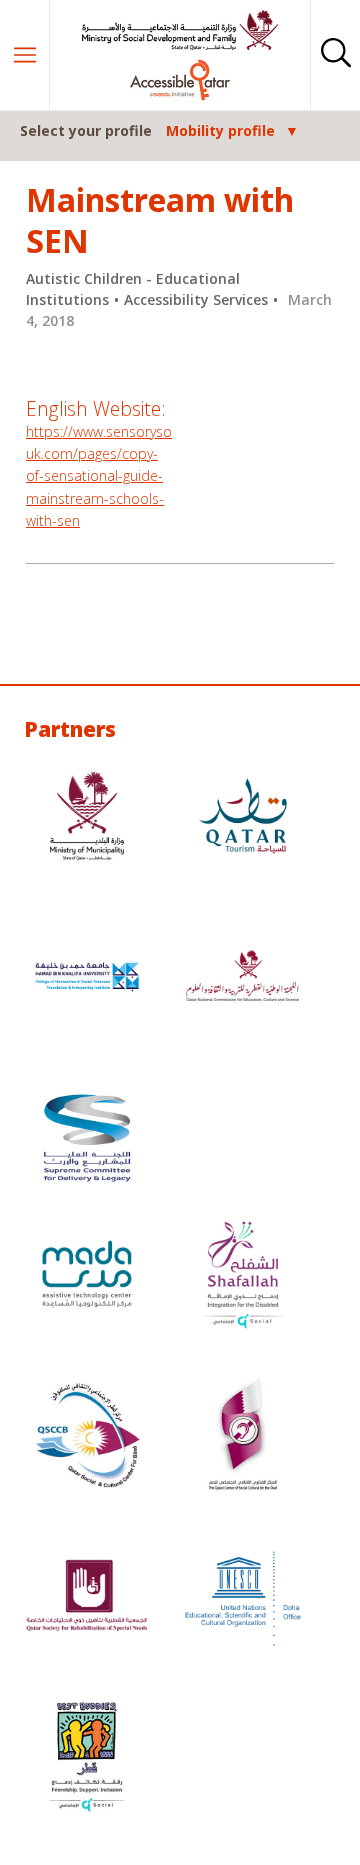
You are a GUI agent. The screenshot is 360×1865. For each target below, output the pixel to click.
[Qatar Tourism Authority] (243, 818)
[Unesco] (243, 1598)
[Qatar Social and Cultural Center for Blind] (87, 1437)
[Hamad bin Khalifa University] (87, 979)
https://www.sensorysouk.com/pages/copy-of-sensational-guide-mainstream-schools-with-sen (99, 476)
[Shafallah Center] (243, 1276)
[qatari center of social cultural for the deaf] (243, 1437)
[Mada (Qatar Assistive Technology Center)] (87, 1276)
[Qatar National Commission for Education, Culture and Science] (243, 979)
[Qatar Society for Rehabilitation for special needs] (87, 1598)
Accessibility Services (196, 299)
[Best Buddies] (87, 1759)
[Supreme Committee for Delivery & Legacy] (87, 1140)
